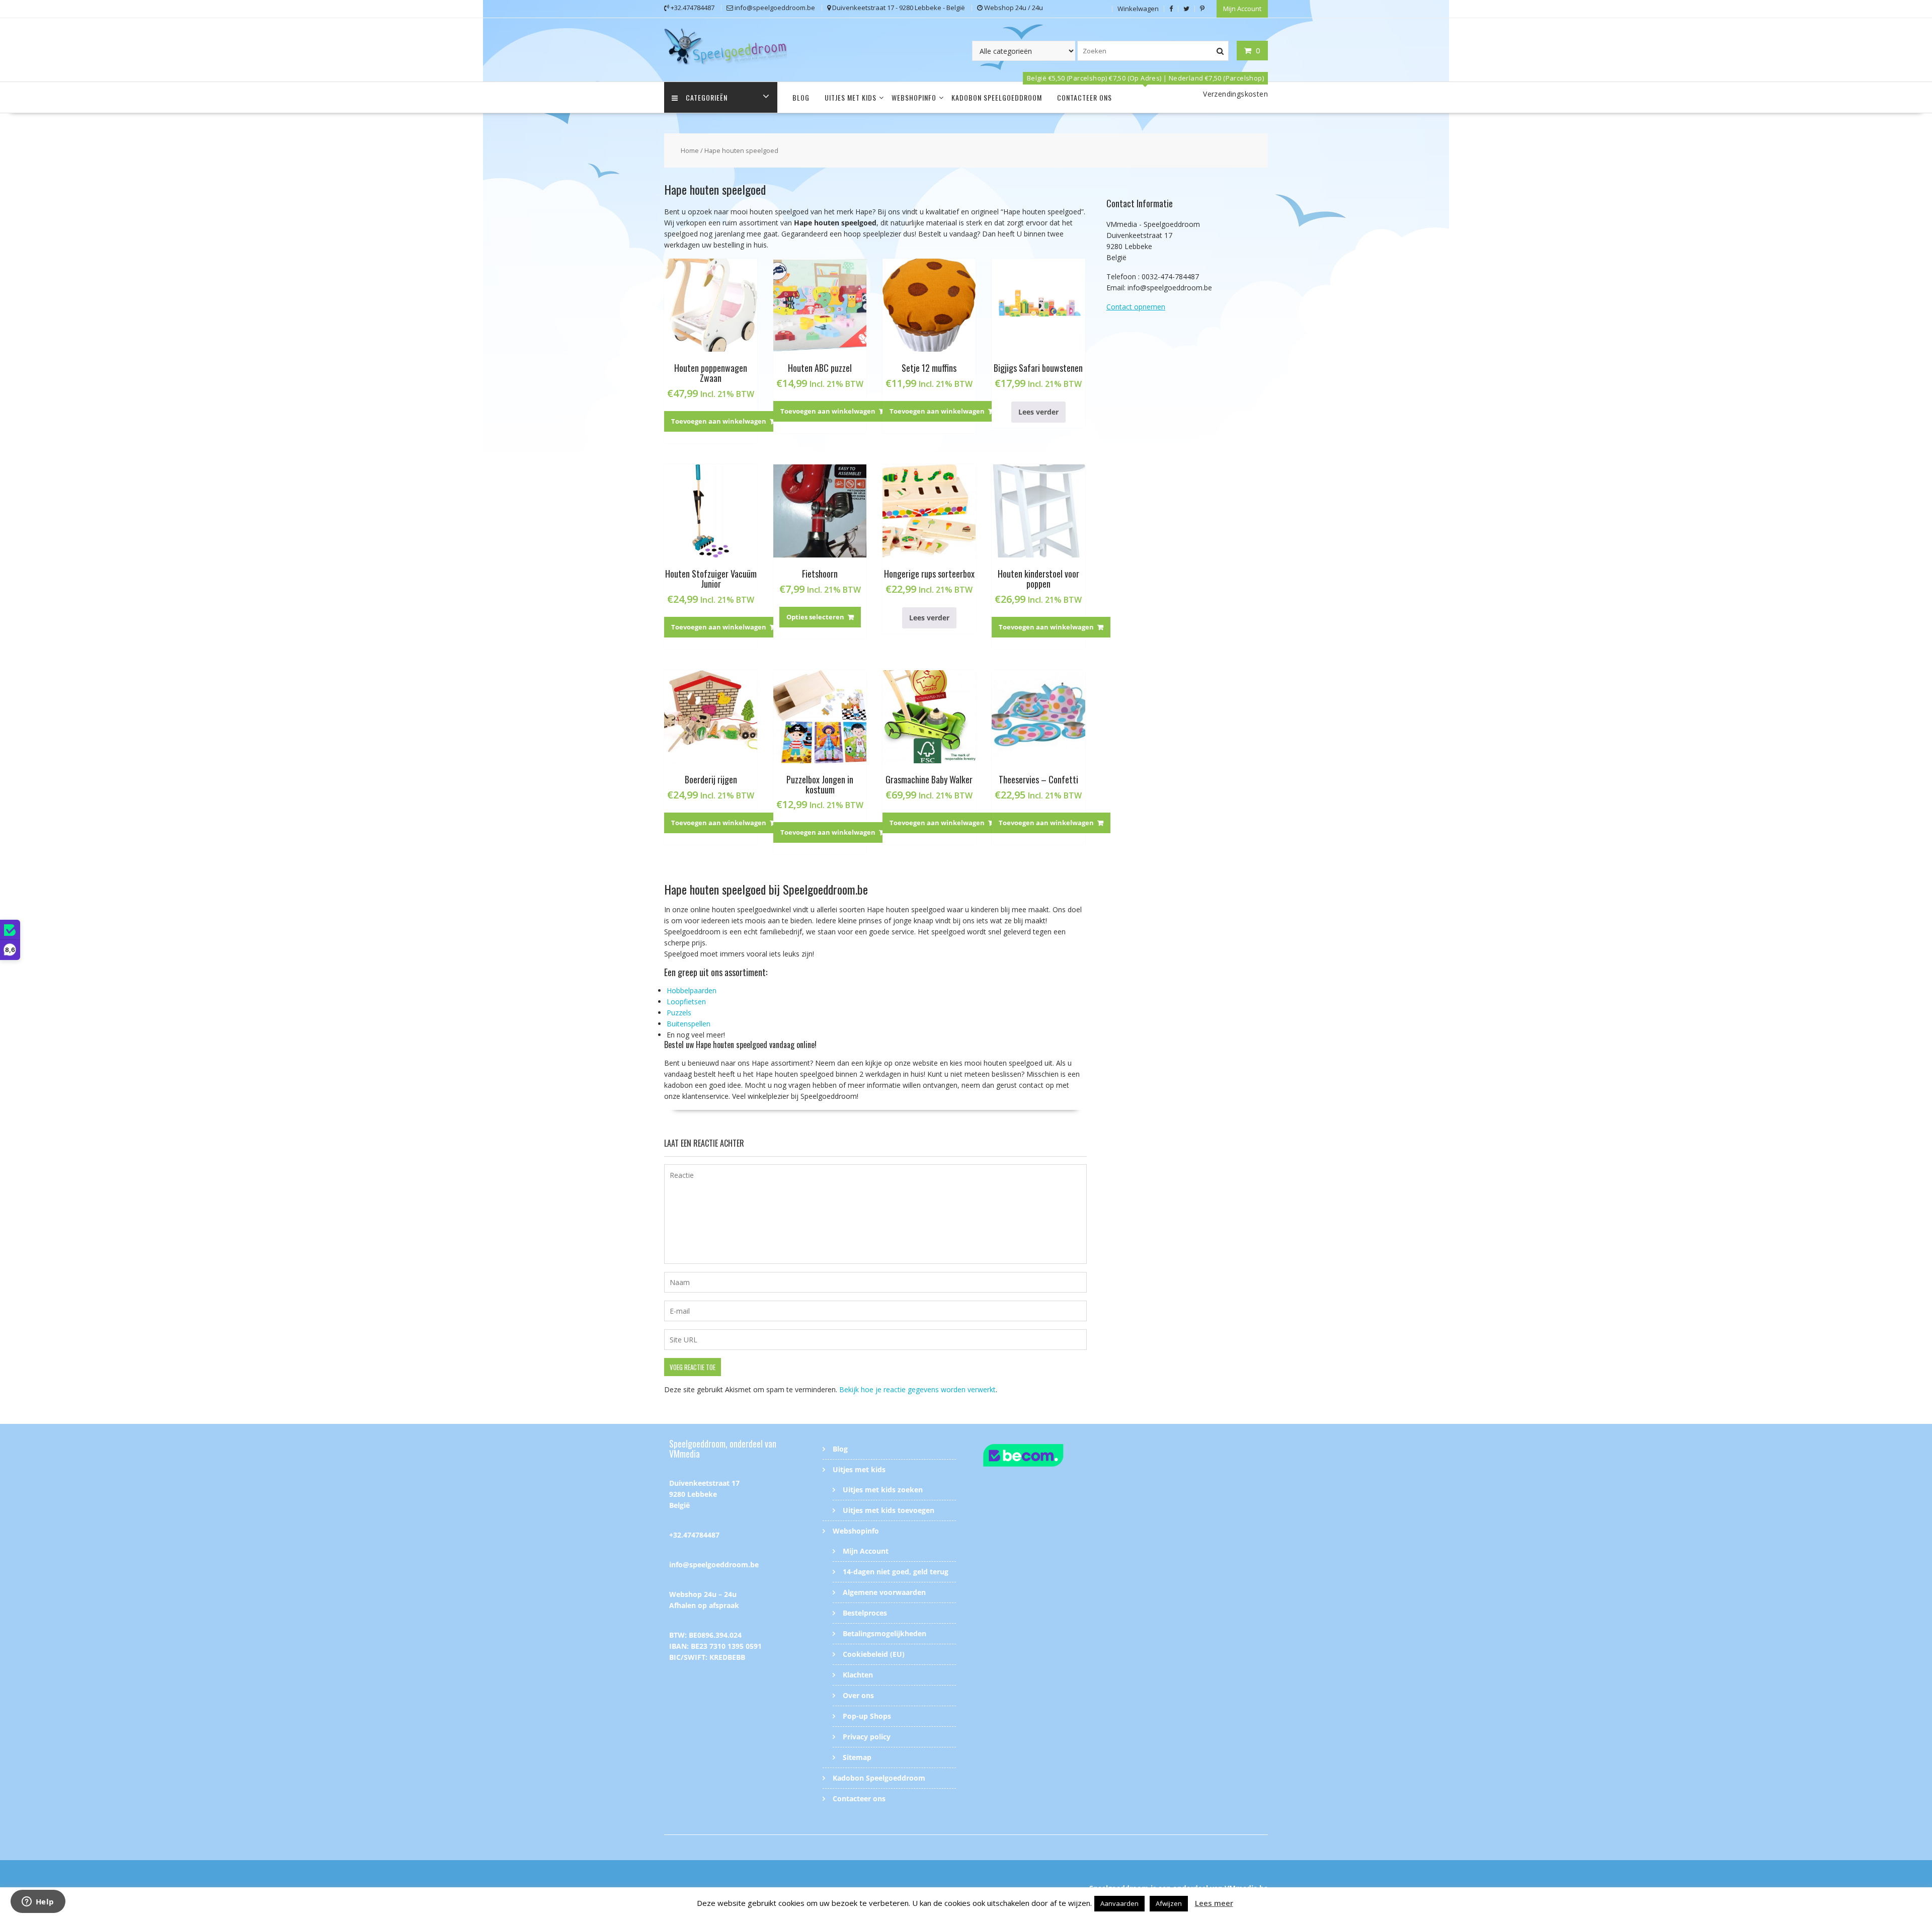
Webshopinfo (914, 97)
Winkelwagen (1138, 9)
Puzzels (679, 1013)
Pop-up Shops (867, 1716)
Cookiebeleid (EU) (874, 1654)
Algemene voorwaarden (884, 1592)
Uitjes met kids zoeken (883, 1490)
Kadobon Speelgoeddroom (997, 97)
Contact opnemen (1136, 307)
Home (690, 150)
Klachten (858, 1675)
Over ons (858, 1695)
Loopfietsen (686, 1002)
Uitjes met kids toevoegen (889, 1510)
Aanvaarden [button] (1119, 1903)
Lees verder (1038, 412)
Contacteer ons (1084, 97)
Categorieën (707, 97)
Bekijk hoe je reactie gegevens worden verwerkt (917, 1389)
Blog (801, 97)
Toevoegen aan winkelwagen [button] (719, 421)
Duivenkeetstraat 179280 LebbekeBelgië (704, 1494)
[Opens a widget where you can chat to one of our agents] (38, 1902)
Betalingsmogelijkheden (884, 1633)
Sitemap (857, 1757)
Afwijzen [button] (1169, 1903)
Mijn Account (1242, 9)
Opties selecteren (815, 617)
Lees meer (1214, 1903)
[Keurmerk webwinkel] (1043, 1457)
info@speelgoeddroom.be (714, 1565)
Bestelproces (865, 1613)
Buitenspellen (689, 1024)
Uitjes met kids (851, 97)
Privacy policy (867, 1737)
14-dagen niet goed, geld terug (896, 1572)
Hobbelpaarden (692, 990)
